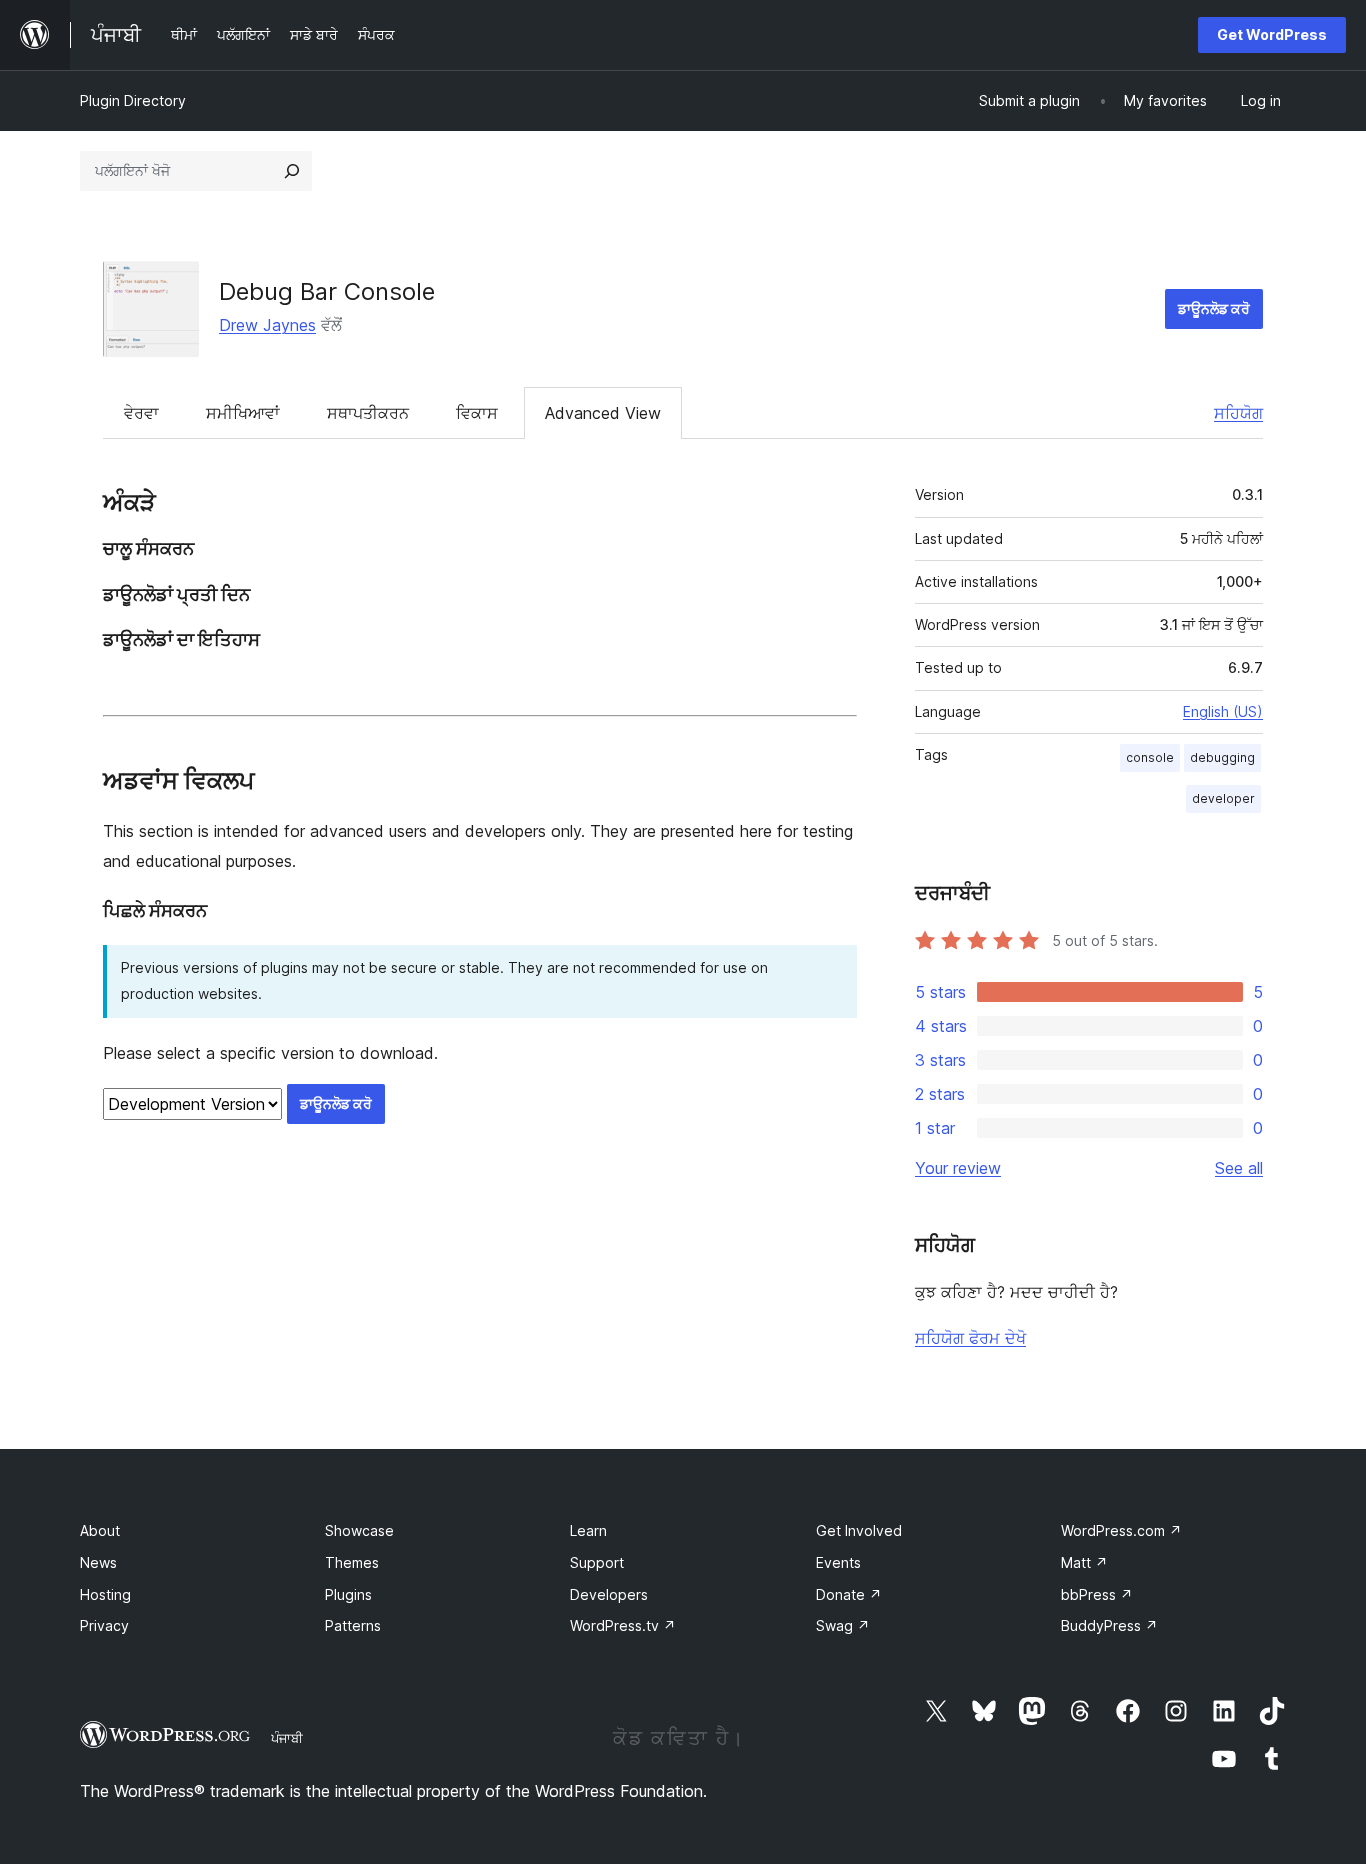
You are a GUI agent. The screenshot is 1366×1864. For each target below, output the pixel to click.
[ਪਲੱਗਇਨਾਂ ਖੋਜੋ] (292, 171)
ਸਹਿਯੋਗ (1238, 413)
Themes (352, 1562)
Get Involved (859, 1530)
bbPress (1097, 1594)
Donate (849, 1594)
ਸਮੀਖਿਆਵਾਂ (243, 413)
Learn (588, 1530)
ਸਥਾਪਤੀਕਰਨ (368, 413)
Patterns (353, 1625)
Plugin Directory (133, 100)
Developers (609, 1594)
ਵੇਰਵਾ (141, 413)
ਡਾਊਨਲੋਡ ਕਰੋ (1214, 308)
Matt (1084, 1562)
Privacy (104, 1625)
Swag (843, 1625)
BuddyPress (1109, 1625)
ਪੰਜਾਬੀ (287, 1738)
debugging (1222, 757)
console (1150, 757)
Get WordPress (1272, 34)
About (100, 1530)
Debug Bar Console (327, 291)
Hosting (105, 1594)
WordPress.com (1121, 1530)
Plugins (348, 1594)
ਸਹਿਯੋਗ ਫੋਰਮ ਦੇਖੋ (970, 1338)
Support (597, 1562)
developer (1223, 798)
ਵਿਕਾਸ (477, 413)
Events (838, 1562)
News (98, 1562)
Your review (958, 1168)
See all (1239, 1168)
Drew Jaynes (267, 325)
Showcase (359, 1530)
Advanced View (603, 413)
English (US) (1223, 711)
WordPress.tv (623, 1625)
